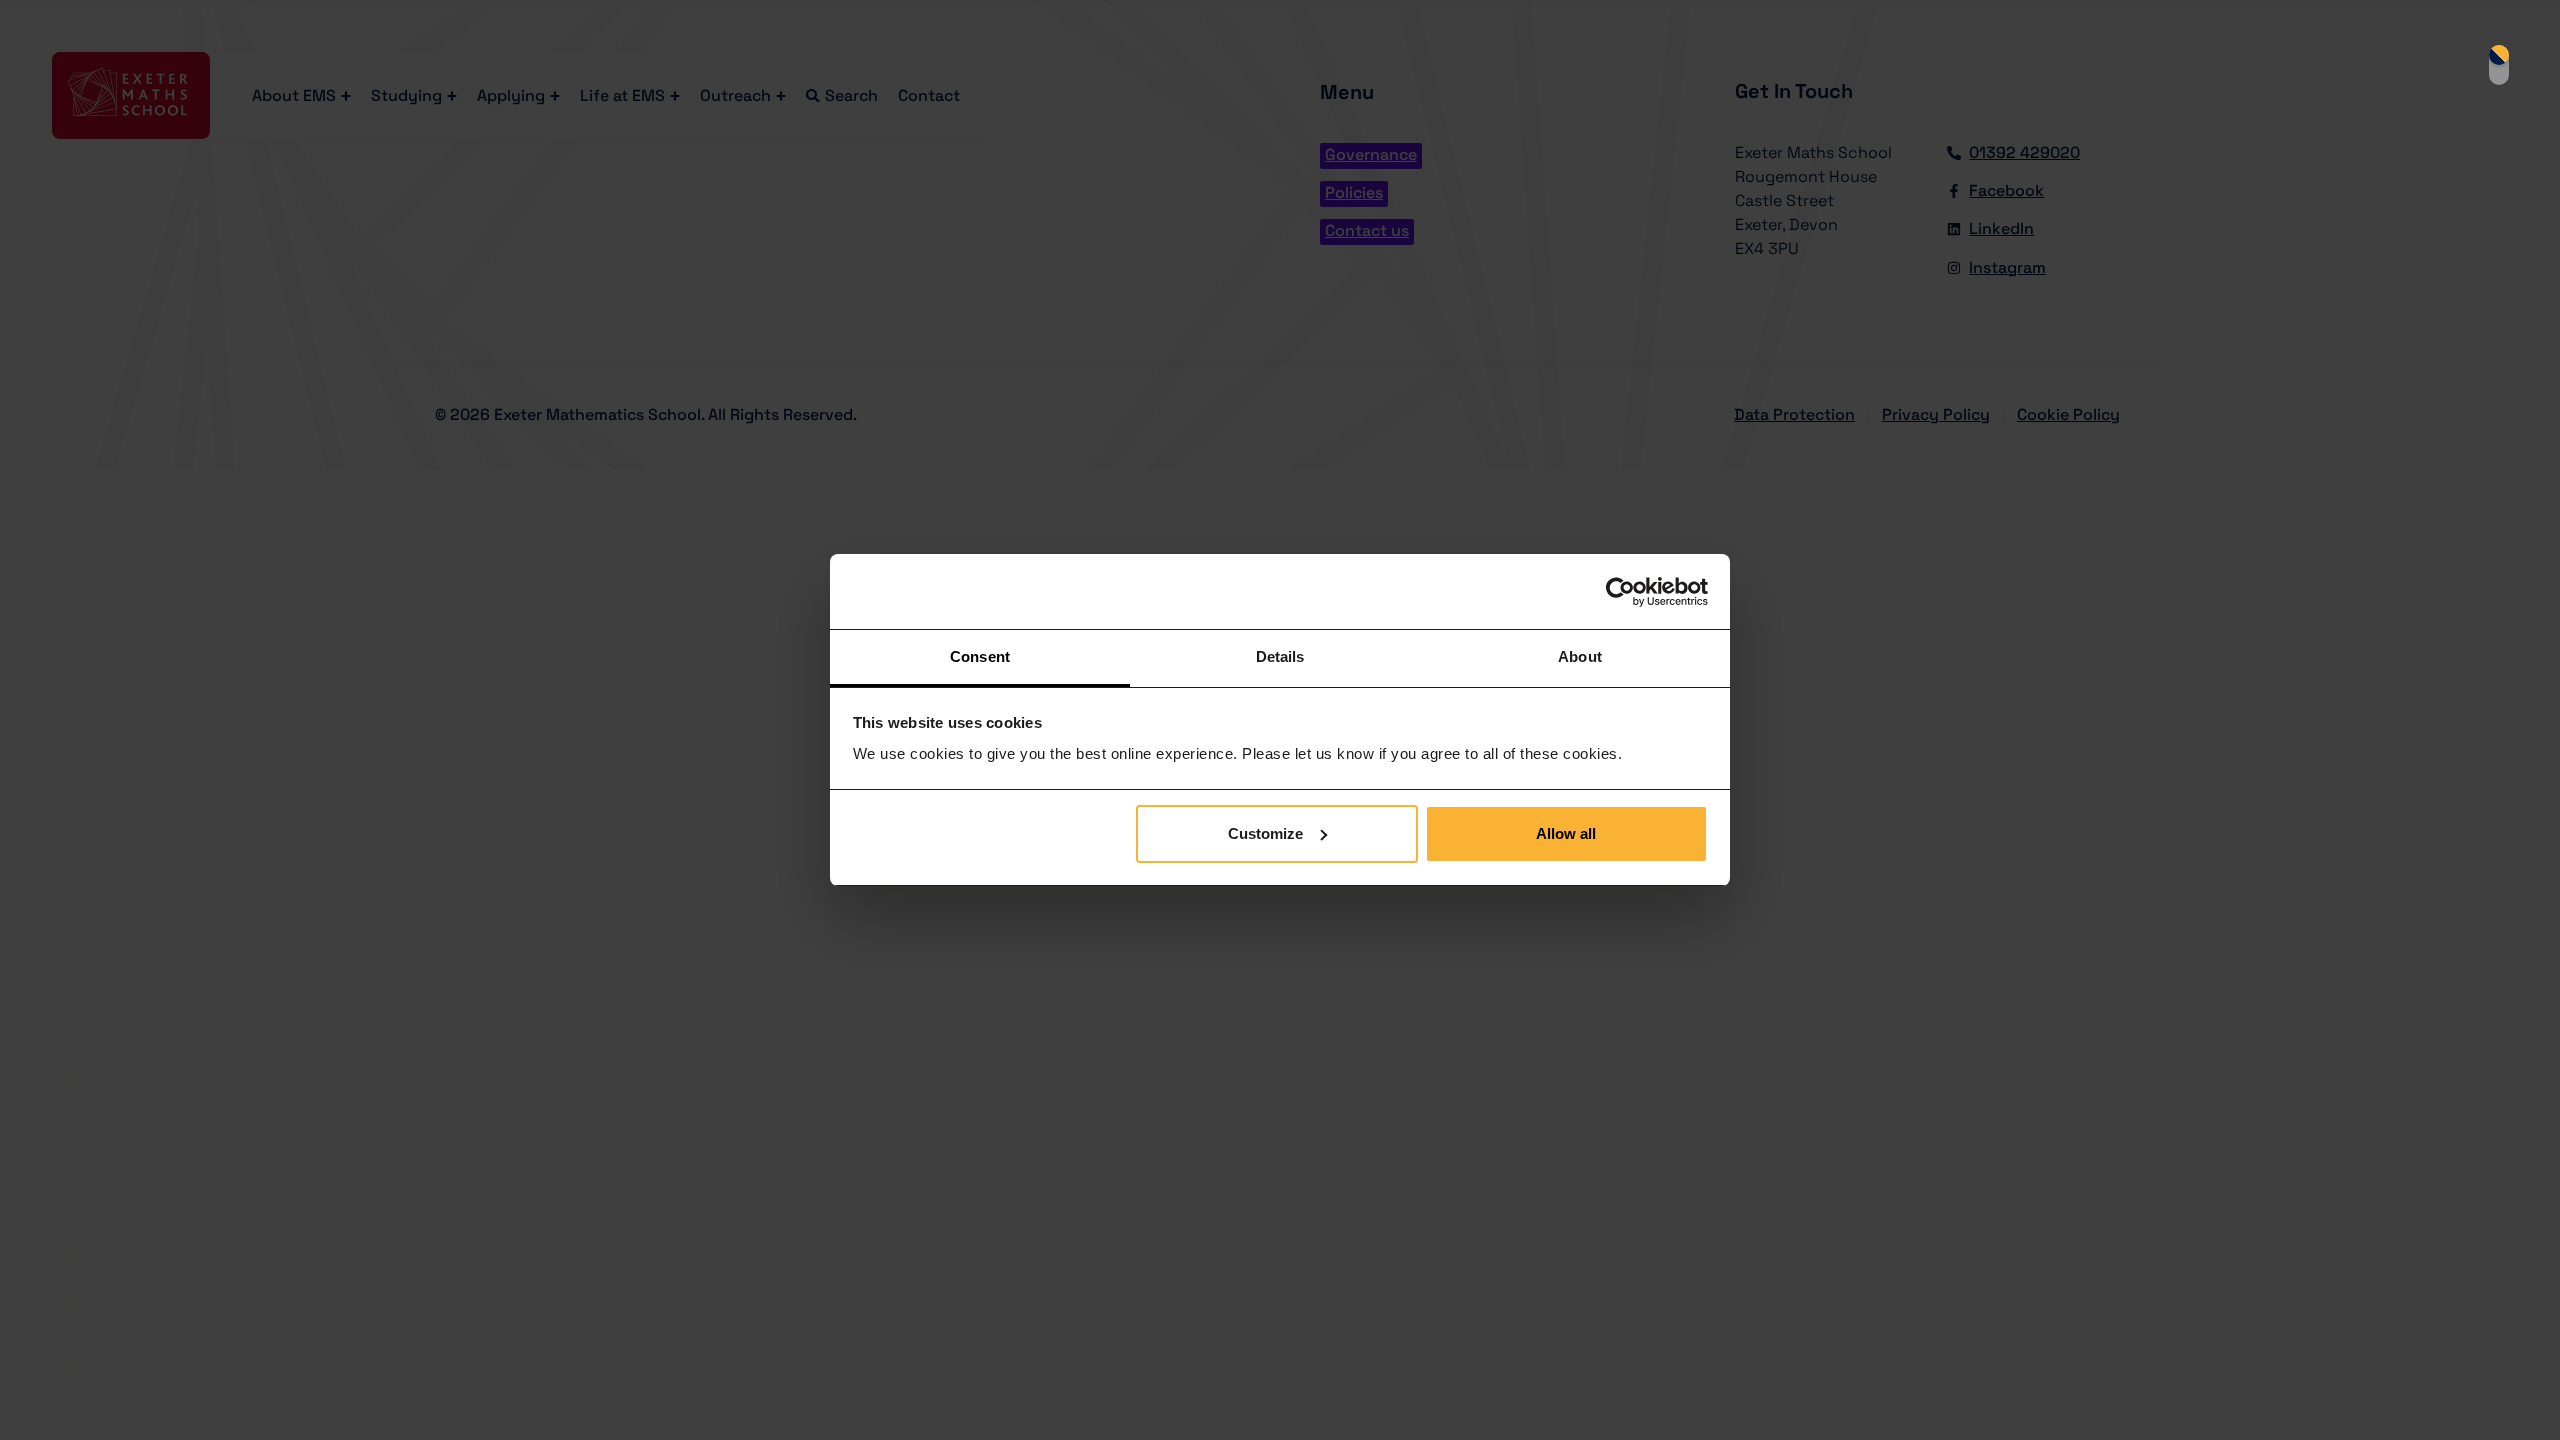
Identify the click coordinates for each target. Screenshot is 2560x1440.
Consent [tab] (980, 656)
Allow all (1566, 833)
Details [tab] (1280, 656)
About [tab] (1580, 656)
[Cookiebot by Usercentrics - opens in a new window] (1620, 592)
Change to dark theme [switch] (2499, 65)
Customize (1265, 833)
